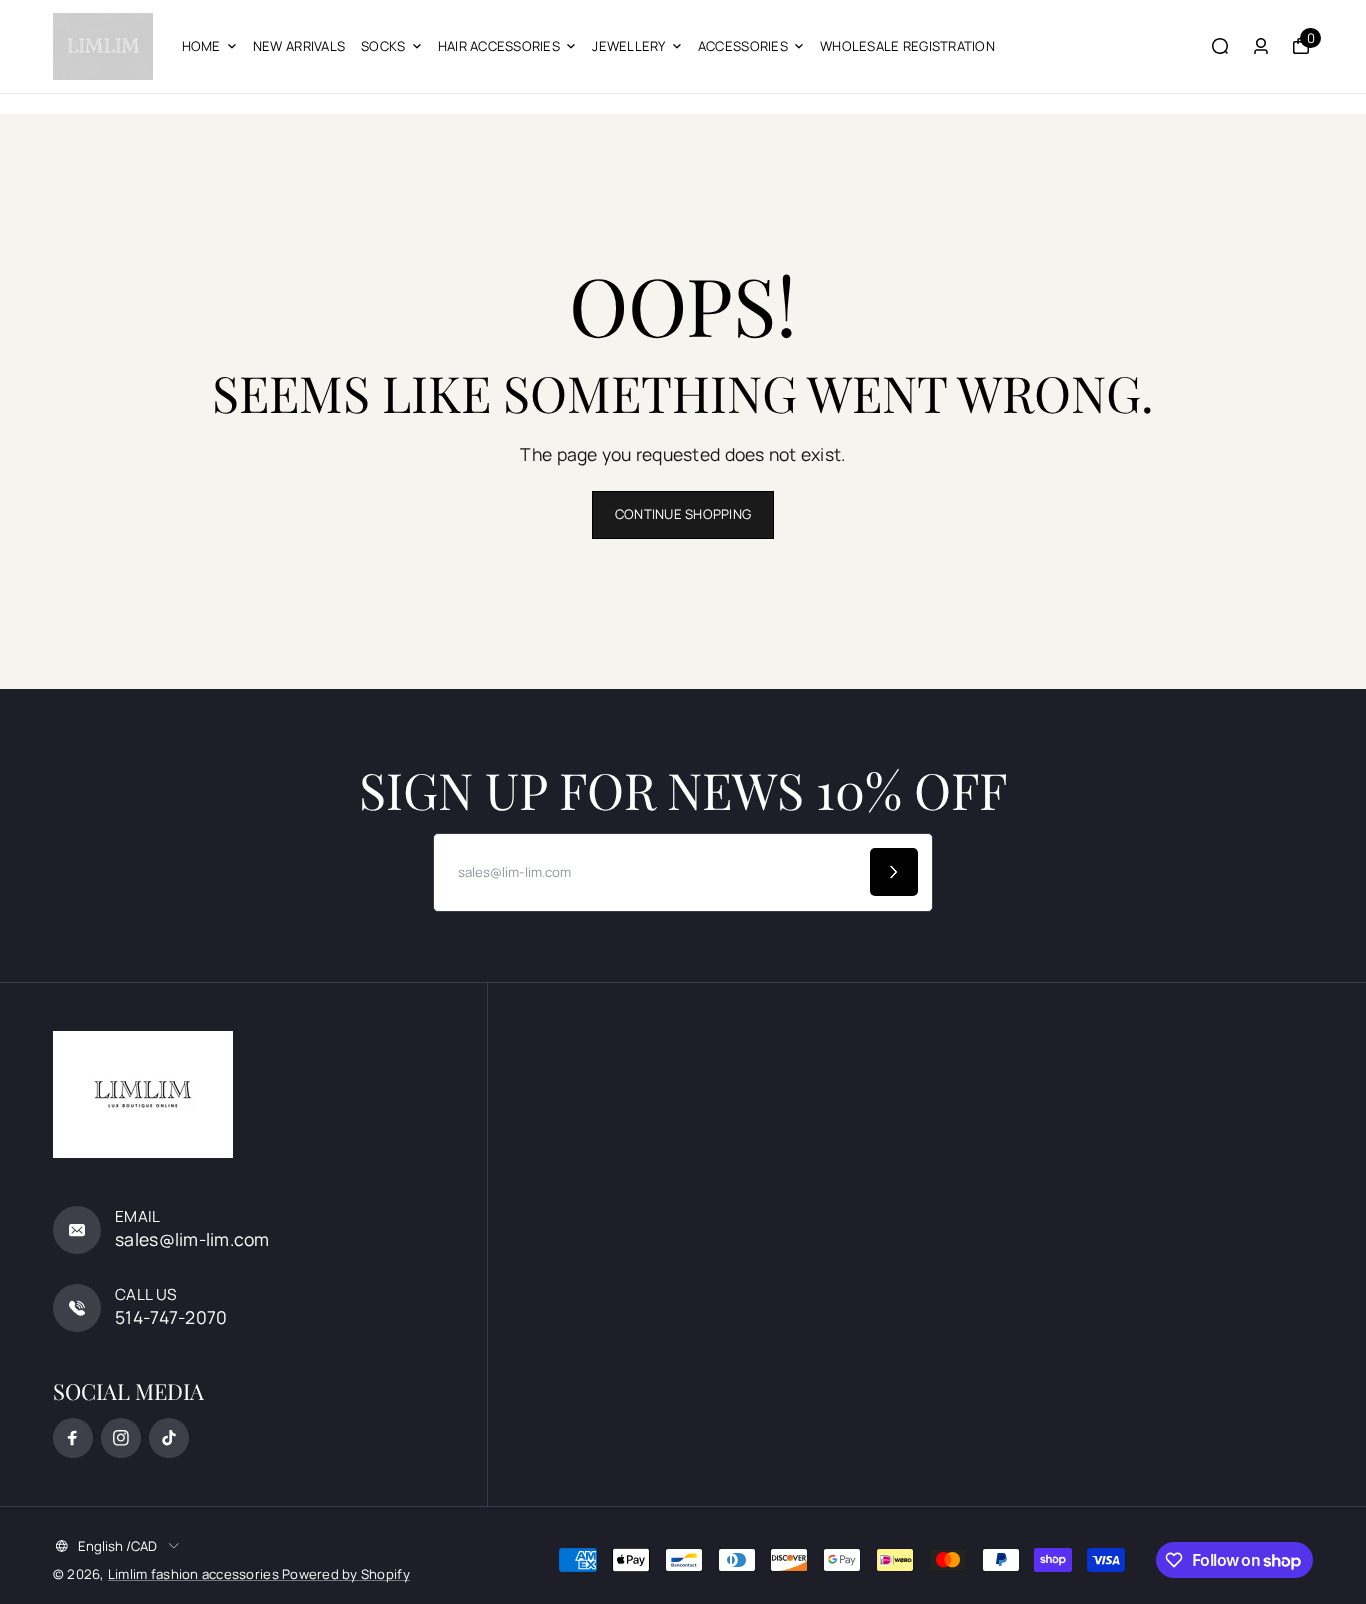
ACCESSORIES (743, 46)
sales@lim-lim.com (192, 1239)
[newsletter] (894, 872)
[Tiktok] (169, 1438)
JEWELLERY (628, 46)
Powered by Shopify (346, 1574)
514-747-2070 (171, 1317)
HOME (201, 46)
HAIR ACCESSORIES (499, 46)
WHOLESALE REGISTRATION (907, 46)
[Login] (1261, 46)
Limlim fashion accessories (195, 1574)
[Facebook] (73, 1438)
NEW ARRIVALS (299, 46)
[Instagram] (121, 1438)
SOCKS (383, 46)
